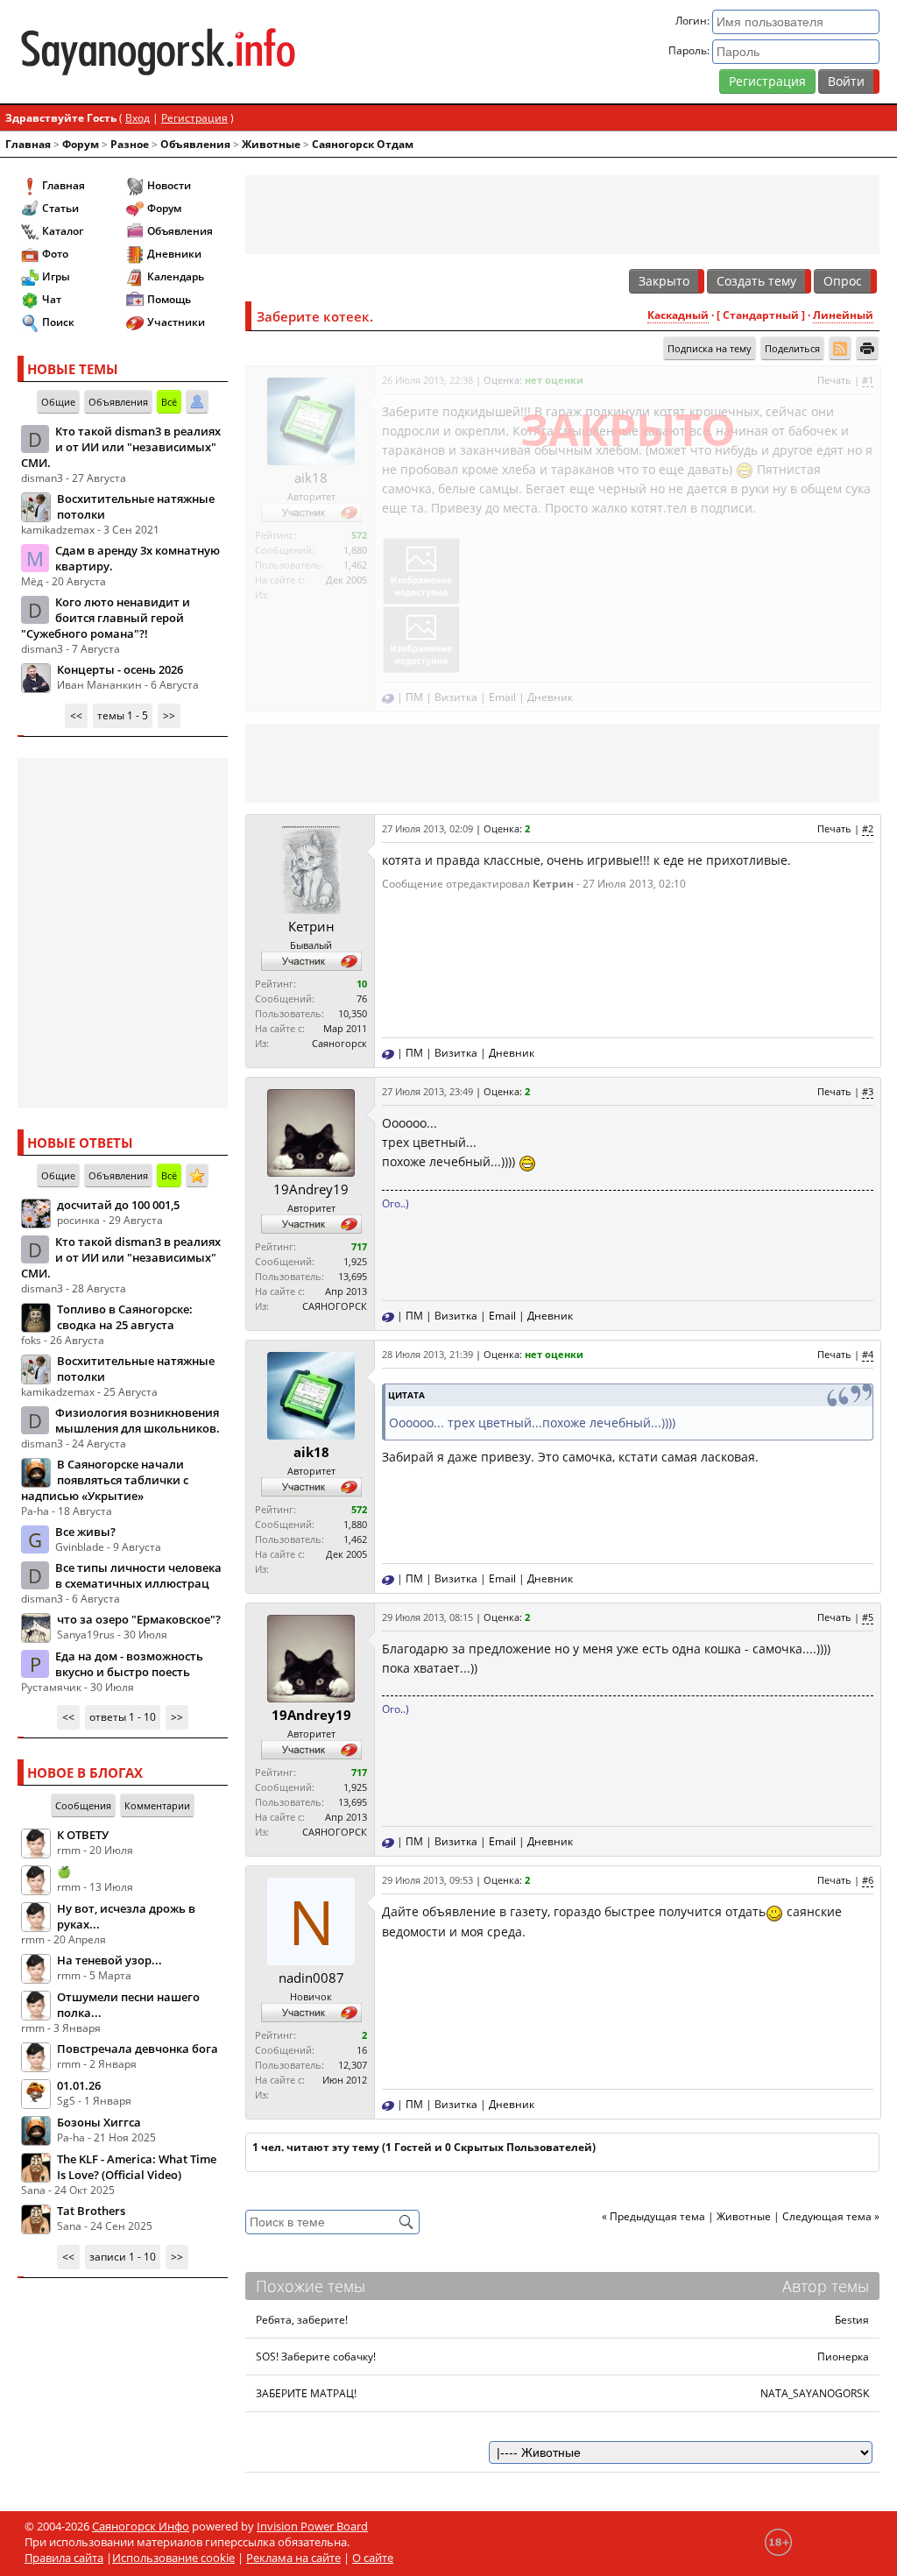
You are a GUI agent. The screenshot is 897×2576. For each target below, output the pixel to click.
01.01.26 (79, 2085)
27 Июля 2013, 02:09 (427, 828)
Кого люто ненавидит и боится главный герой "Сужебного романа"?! (106, 618)
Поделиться (792, 348)
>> (169, 715)
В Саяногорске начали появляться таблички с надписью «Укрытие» (105, 1480)
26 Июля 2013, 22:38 (427, 380)
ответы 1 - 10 (123, 1717)
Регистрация (767, 81)
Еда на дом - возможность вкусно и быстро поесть (129, 1664)
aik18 (311, 478)
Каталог (63, 231)
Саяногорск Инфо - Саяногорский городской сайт (158, 52)
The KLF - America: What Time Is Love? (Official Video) (137, 2167)
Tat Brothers (91, 2211)
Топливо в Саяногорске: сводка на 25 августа (125, 1317)
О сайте (373, 2558)
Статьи (60, 208)
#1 (868, 380)
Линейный (843, 315)
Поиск (58, 322)
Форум (81, 144)
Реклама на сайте (293, 2558)
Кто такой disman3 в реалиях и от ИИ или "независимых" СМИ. (121, 447)
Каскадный (678, 315)
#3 (868, 1091)
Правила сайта (64, 2558)
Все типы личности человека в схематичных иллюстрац (138, 1575)
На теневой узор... (109, 1960)
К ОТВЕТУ (83, 1835)
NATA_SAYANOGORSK (815, 2393)
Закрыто (664, 281)
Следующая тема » (831, 2216)
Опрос (843, 281)
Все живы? (85, 1532)
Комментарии (157, 1805)
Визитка (456, 697)
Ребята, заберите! (302, 2320)
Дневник (550, 697)
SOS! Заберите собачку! (316, 2357)
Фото (55, 254)
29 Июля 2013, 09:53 (427, 1880)
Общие (58, 402)
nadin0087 (311, 1978)
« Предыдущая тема (653, 2216)
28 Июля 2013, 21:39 (427, 1354)
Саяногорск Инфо (141, 2526)
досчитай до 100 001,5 (118, 1205)
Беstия (852, 2320)
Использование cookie (173, 2558)
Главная (28, 144)
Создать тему (756, 281)
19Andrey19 (311, 1189)
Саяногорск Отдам (363, 144)
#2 (868, 828)
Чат (52, 299)
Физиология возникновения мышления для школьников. (138, 1420)
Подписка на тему (710, 348)
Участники (176, 322)
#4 (868, 1354)
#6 (868, 1880)
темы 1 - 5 (123, 715)
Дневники (174, 254)
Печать (834, 380)
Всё (169, 402)
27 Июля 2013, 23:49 (427, 1091)
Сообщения (83, 1805)
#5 (868, 1617)
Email (502, 697)
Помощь (169, 299)
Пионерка (843, 2357)
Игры (56, 276)
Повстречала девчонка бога (138, 2049)
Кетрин (311, 926)
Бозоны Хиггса (99, 2122)
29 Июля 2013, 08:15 (427, 1617)
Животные (271, 144)
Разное (130, 144)
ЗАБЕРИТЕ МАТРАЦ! (306, 2393)
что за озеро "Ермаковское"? (139, 1619)
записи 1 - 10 (123, 2257)
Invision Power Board (312, 2526)
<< (76, 715)
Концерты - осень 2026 (120, 669)
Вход (138, 118)
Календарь (176, 276)
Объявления (195, 144)
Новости (169, 185)
